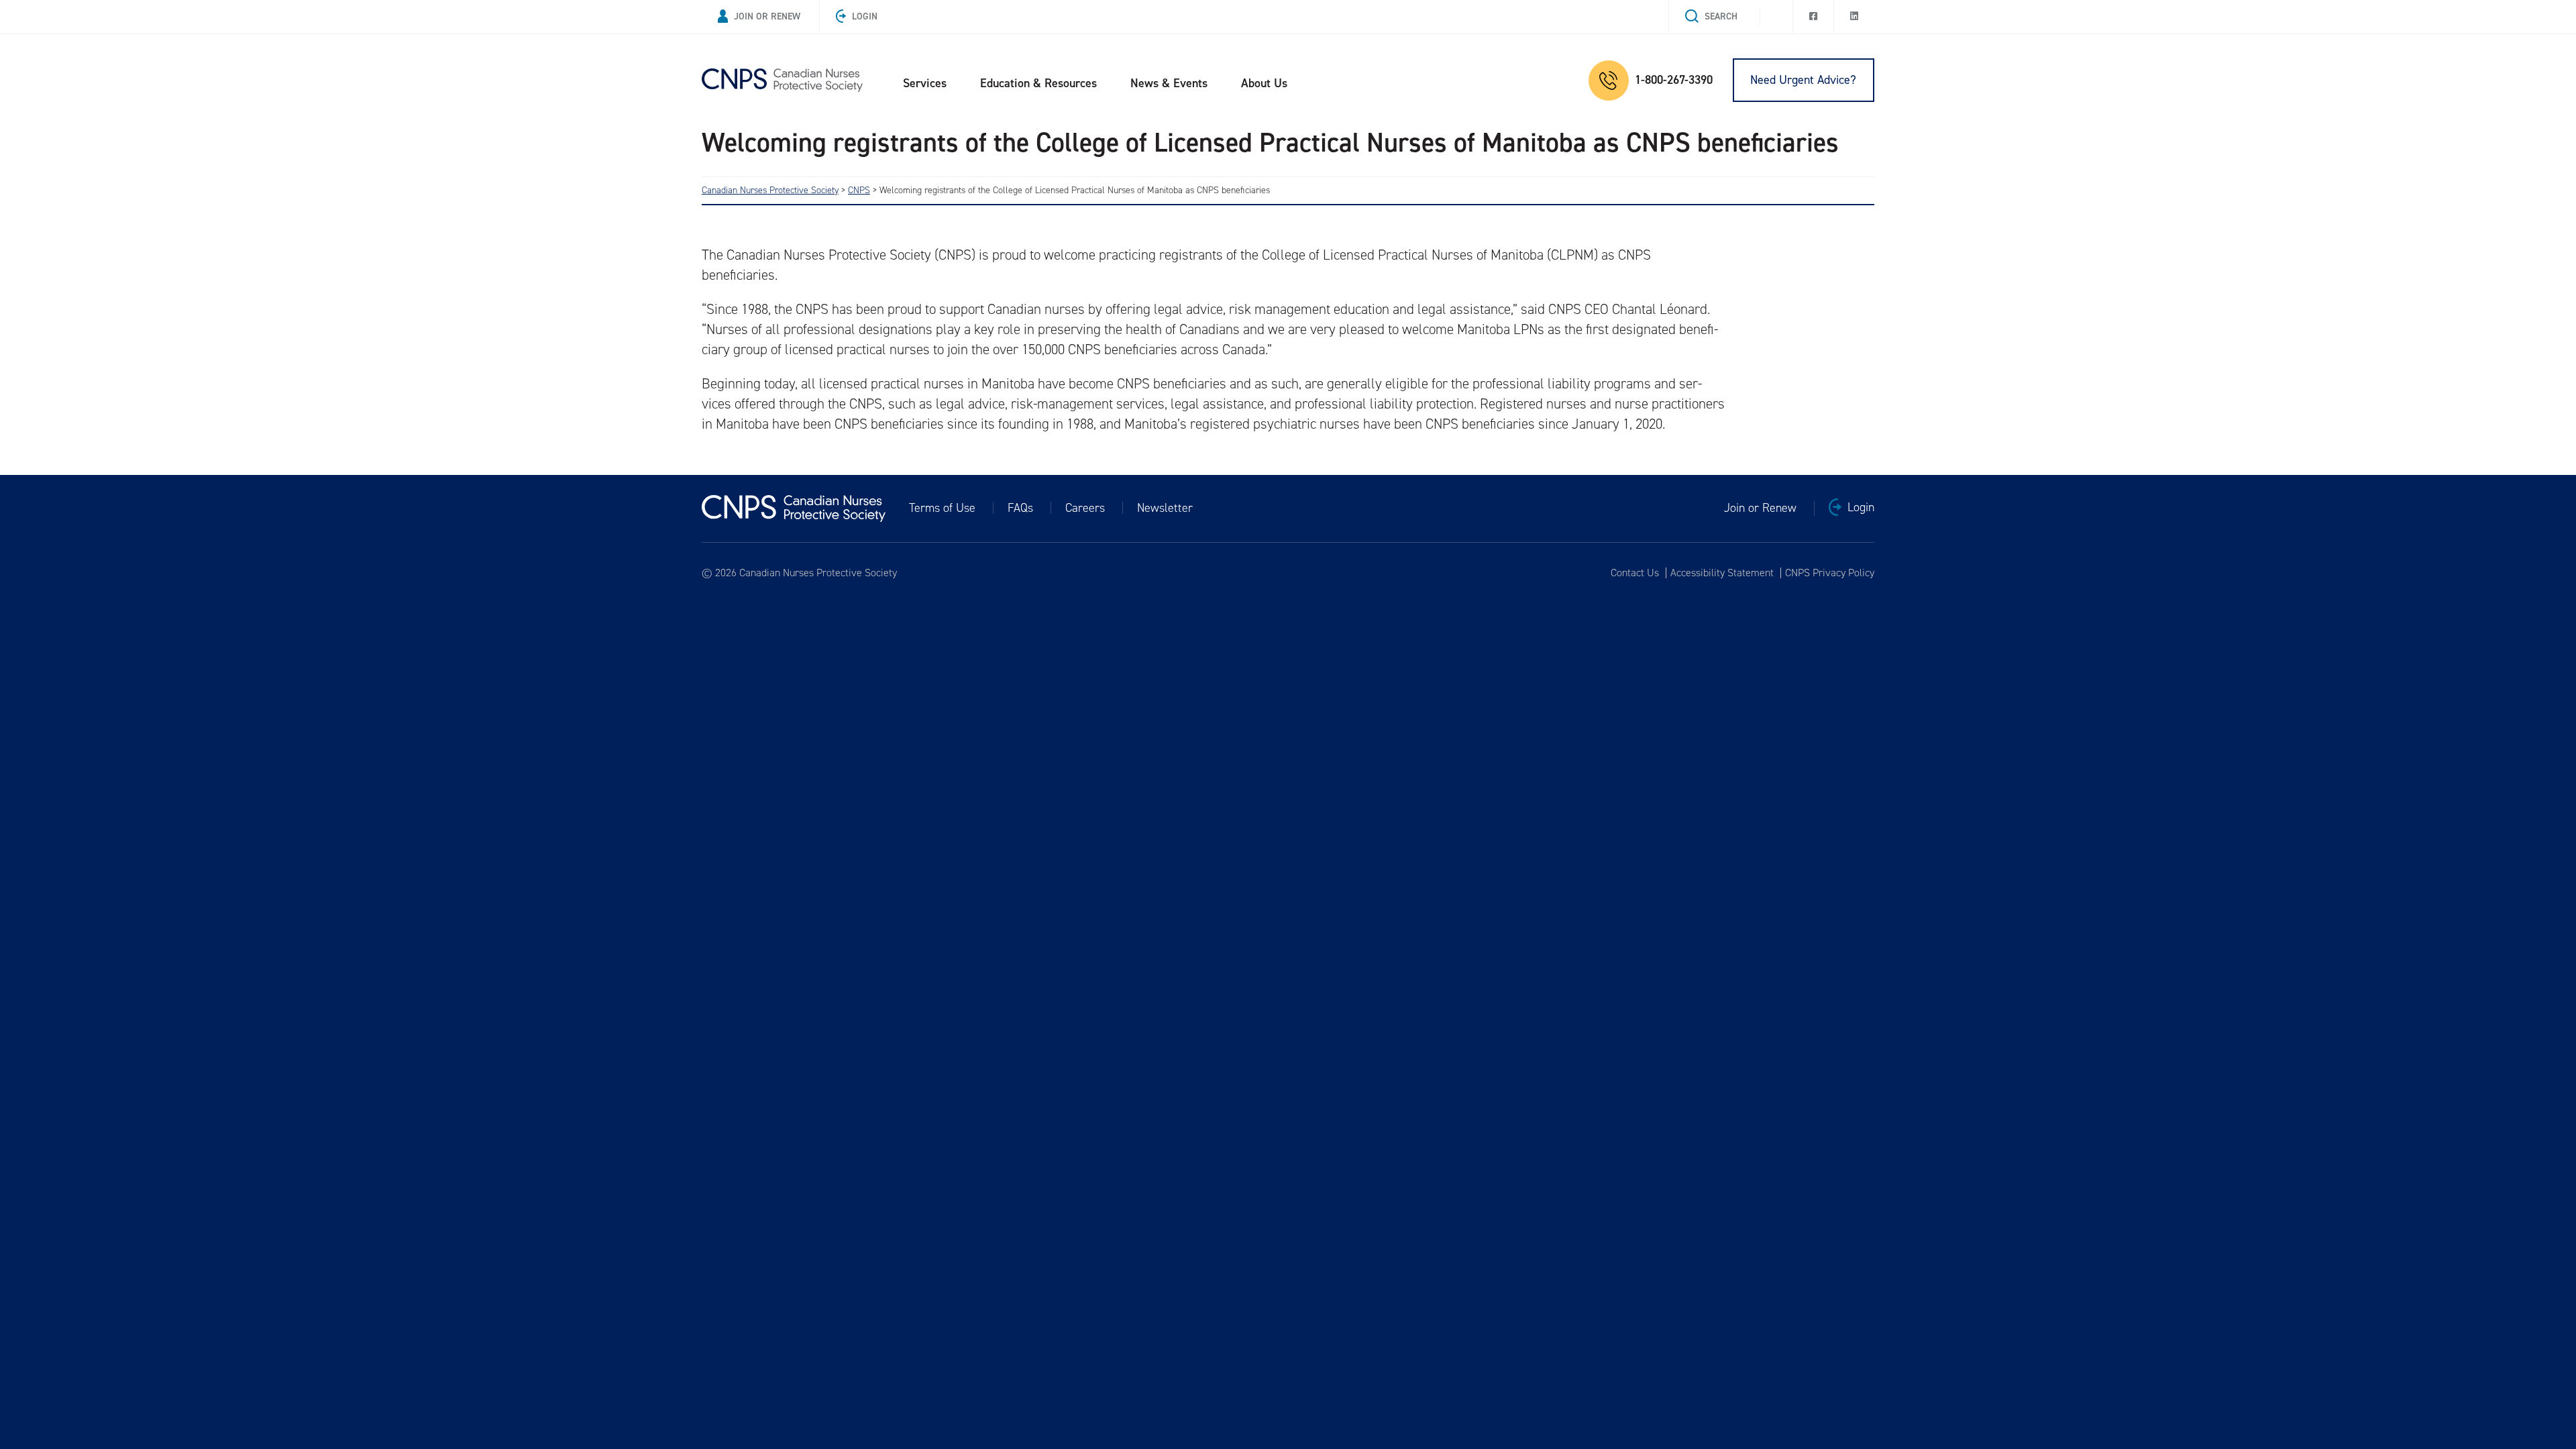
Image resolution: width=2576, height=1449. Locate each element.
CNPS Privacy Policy (1830, 573)
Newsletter (1165, 508)
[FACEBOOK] (1813, 17)
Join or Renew (767, 16)
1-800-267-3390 (1674, 80)
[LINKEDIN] (1854, 17)
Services (925, 83)
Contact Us (1635, 573)
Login (865, 16)
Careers (1085, 508)
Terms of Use (942, 508)
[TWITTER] (1776, 13)
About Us (1264, 83)
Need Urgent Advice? (1803, 80)
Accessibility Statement (1722, 573)
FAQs (1020, 508)
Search (1721, 16)
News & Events (1169, 83)
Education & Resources (1038, 83)
